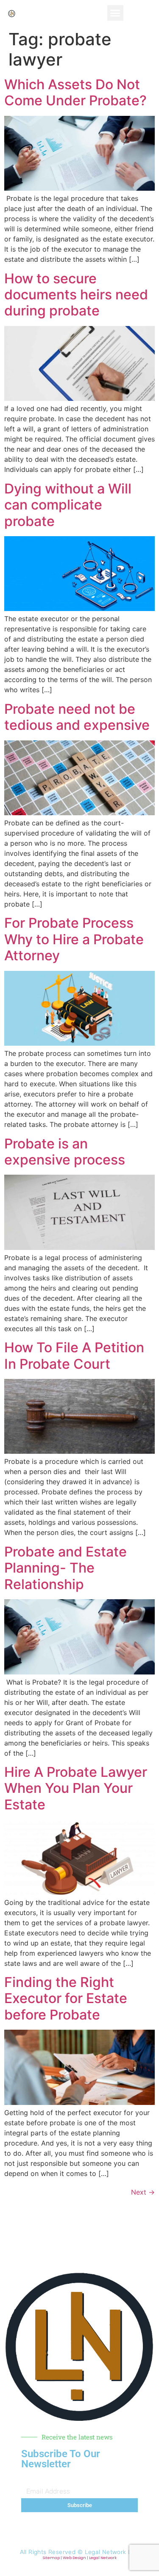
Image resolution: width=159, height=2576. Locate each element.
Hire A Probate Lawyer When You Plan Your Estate (76, 1788)
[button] (115, 13)
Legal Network (103, 2558)
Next (143, 2192)
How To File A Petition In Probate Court (74, 1355)
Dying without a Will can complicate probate (68, 505)
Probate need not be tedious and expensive (77, 717)
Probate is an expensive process (65, 1152)
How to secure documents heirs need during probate (76, 295)
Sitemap (51, 2558)
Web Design (74, 2558)
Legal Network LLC (112, 2552)
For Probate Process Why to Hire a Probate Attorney (74, 939)
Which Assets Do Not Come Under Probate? (75, 92)
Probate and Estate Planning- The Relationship (66, 1568)
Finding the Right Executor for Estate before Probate (66, 1998)
